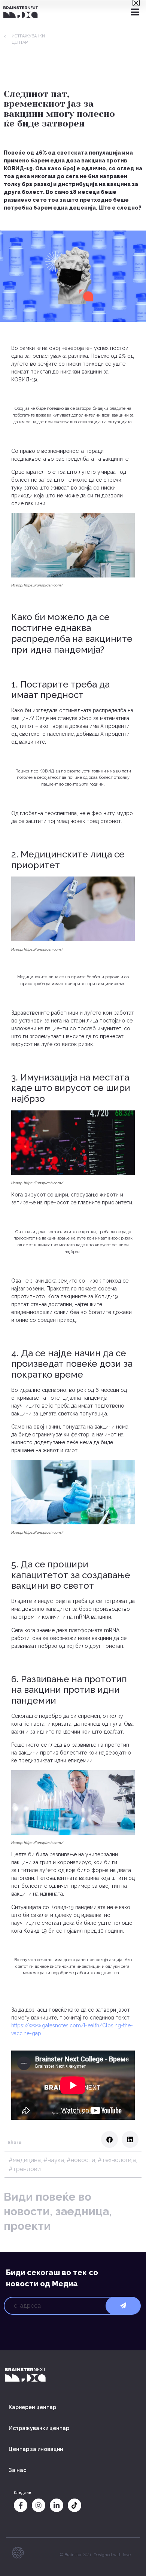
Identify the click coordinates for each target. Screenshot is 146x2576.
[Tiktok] (74, 2505)
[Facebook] (21, 2505)
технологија (119, 2160)
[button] (109, 2139)
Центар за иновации (36, 2449)
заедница (82, 2211)
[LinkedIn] (57, 2505)
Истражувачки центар (39, 2428)
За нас (17, 2470)
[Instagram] (39, 2505)
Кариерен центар (32, 2407)
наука (56, 2160)
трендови (27, 2169)
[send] (123, 2306)
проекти (27, 2226)
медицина (27, 2160)
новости (83, 2160)
